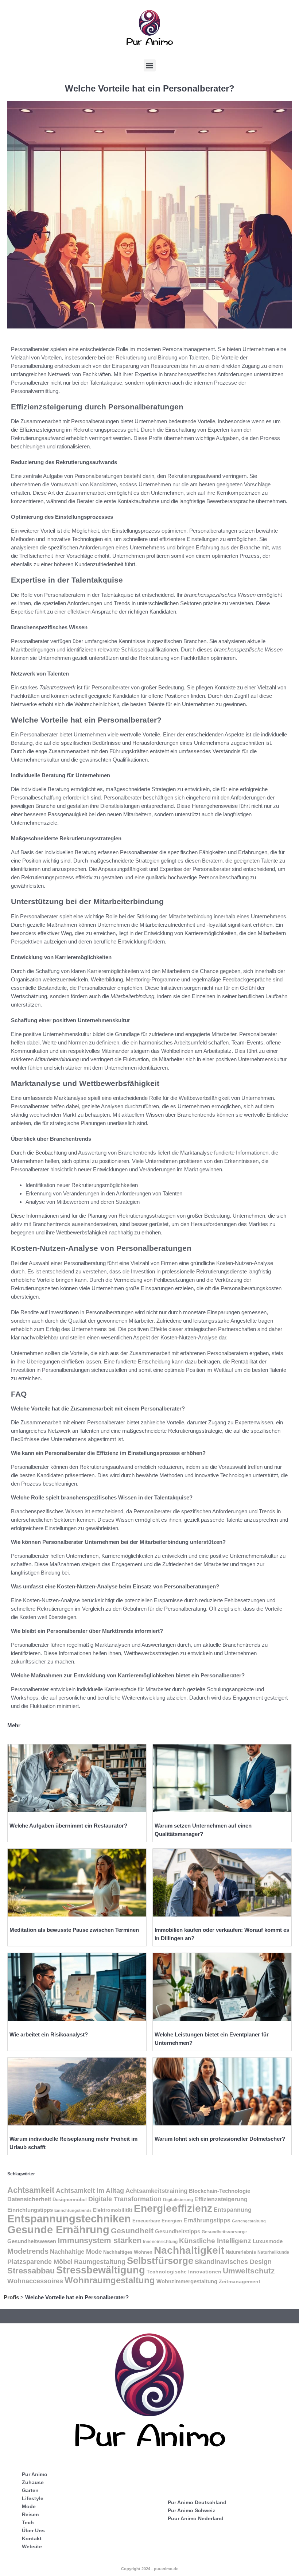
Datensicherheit (29, 2199)
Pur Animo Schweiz (191, 2510)
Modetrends (28, 2251)
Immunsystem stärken (100, 2240)
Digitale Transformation (125, 2199)
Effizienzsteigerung (221, 2199)
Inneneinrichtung (160, 2242)
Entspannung (233, 2210)
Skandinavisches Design (233, 2262)
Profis (11, 2297)
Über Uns (33, 2530)
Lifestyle (33, 2498)
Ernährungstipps (207, 2220)
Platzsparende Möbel (40, 2262)
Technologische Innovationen (184, 2272)
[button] (150, 65)
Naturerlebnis (241, 2252)
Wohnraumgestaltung (110, 2280)
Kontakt (32, 2538)
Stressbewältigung (101, 2270)
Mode (29, 2506)
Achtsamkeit (31, 2190)
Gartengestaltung (249, 2221)
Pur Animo (35, 2474)
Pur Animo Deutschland (197, 2502)
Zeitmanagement (240, 2281)
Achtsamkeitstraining (156, 2191)
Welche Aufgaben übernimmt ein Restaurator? (68, 1826)
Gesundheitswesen (32, 2241)
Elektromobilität (113, 2210)
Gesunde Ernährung (58, 2229)
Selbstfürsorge (160, 2261)
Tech (28, 2522)
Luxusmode (268, 2241)
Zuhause (33, 2482)
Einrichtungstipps (30, 2210)
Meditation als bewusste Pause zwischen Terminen (74, 1930)
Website (32, 2546)
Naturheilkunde (273, 2252)
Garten (30, 2490)
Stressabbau (31, 2271)
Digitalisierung (178, 2200)
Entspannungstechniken (69, 2219)
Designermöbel (70, 2200)
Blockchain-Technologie (220, 2191)
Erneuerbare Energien (157, 2221)
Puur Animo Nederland (196, 2518)
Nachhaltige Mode (76, 2252)
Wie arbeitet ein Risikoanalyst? (49, 2034)
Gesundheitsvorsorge (224, 2232)
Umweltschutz (249, 2271)
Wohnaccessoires (35, 2281)
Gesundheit (132, 2231)
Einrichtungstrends (73, 2210)
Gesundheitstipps (178, 2231)
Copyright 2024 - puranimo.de (150, 2569)
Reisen (30, 2514)
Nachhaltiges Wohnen (128, 2252)
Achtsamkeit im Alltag (90, 2190)
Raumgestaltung (100, 2262)
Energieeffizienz (173, 2208)
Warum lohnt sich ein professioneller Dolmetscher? (220, 2139)
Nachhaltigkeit (189, 2250)
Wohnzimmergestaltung (187, 2281)
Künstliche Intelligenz (215, 2241)
